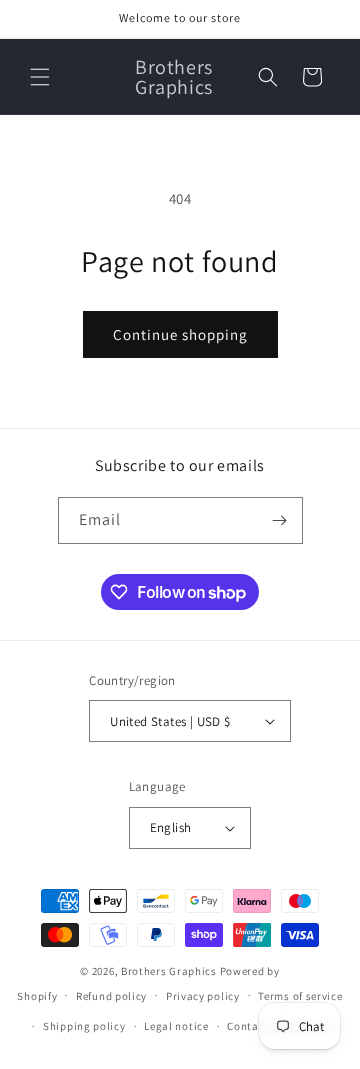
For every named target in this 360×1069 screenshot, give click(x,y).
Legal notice (176, 1026)
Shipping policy (84, 1026)
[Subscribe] (280, 520)
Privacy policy (203, 996)
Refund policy (111, 996)
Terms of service (300, 996)
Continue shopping (180, 334)
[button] (40, 77)
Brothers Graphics (169, 971)
